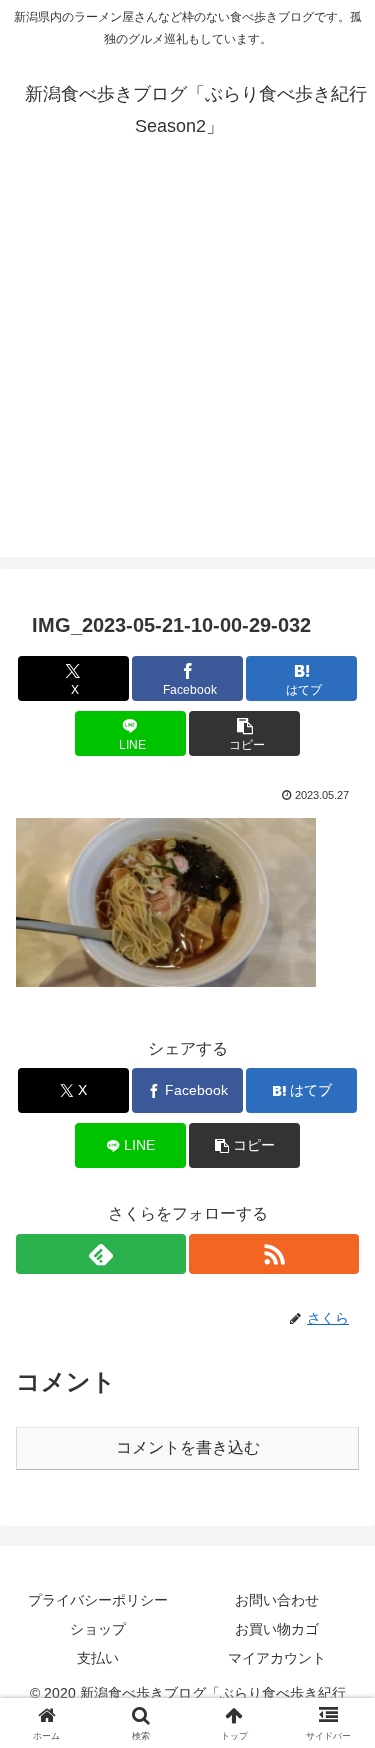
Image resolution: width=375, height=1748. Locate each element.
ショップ (98, 1629)
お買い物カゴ (277, 1629)
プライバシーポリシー (98, 1600)
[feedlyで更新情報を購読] (101, 1254)
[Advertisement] (187, 369)
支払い (98, 1658)
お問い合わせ (277, 1600)
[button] (244, 733)
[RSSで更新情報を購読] (274, 1254)
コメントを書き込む (188, 1447)
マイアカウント (277, 1658)
